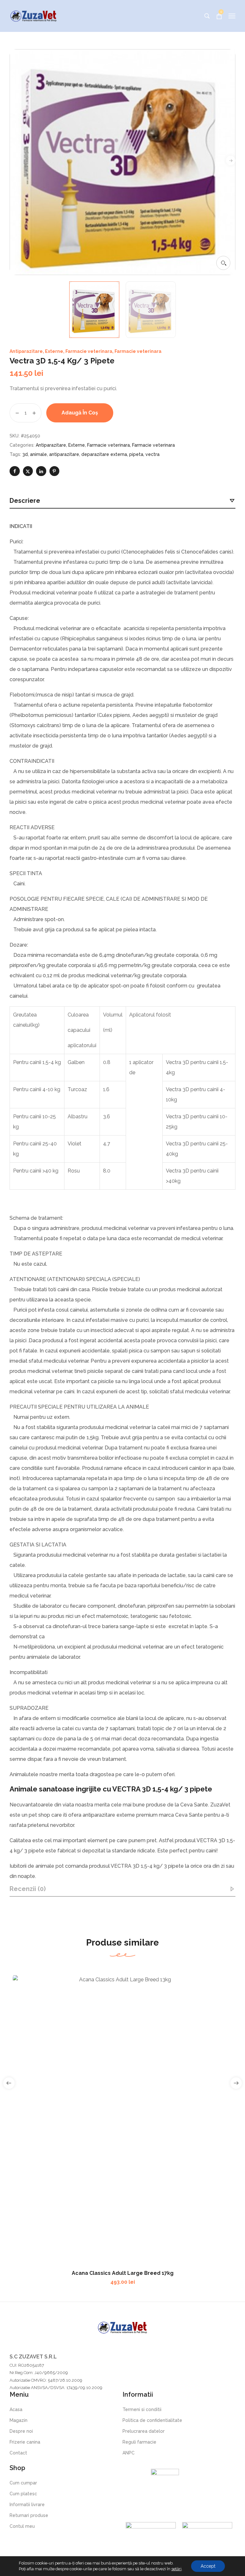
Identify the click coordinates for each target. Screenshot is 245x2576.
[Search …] (207, 16)
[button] (223, 263)
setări (176, 2569)
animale (38, 454)
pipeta (136, 454)
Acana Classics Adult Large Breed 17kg (123, 2273)
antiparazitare (64, 454)
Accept (208, 2566)
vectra (152, 454)
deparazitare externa (104, 454)
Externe (54, 351)
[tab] (122, 501)
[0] (219, 16)
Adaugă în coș (80, 413)
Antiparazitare (26, 351)
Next (231, 160)
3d (25, 454)
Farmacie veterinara (89, 351)
